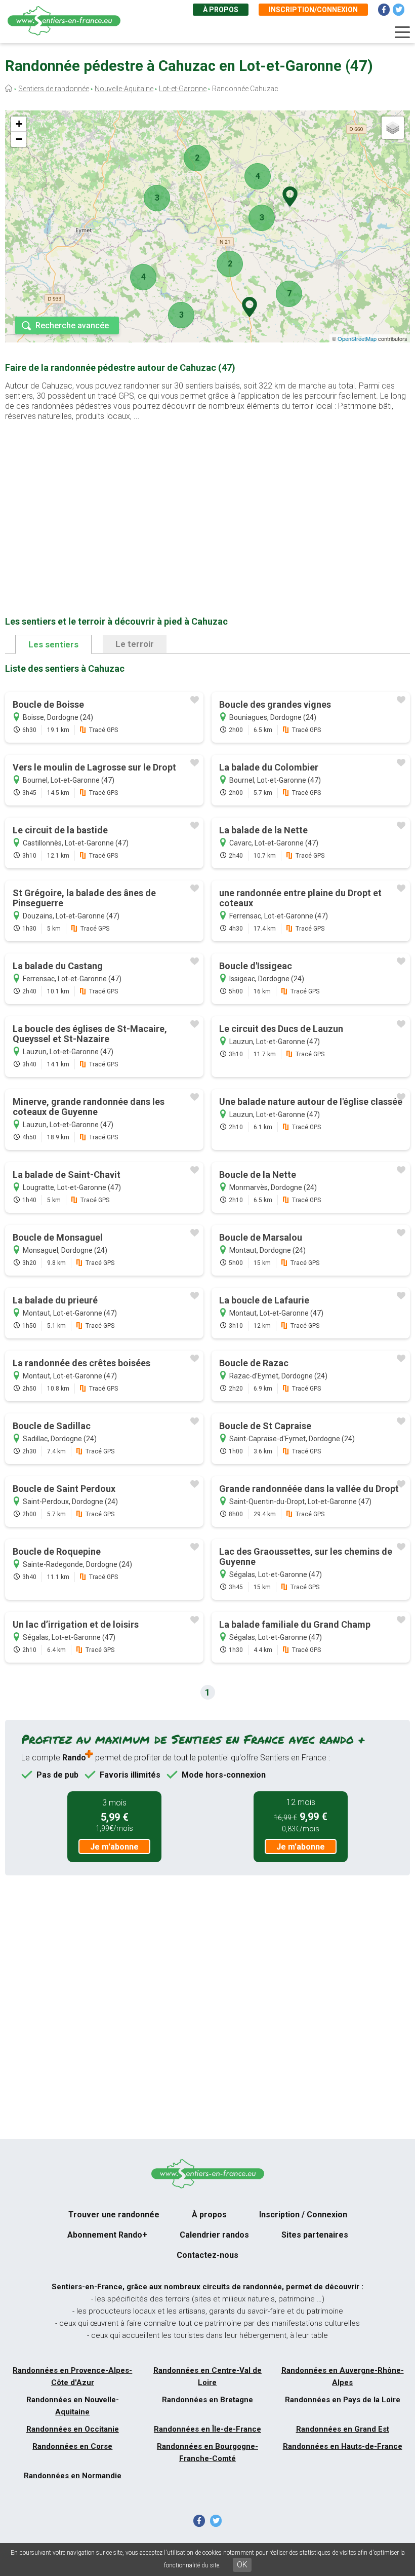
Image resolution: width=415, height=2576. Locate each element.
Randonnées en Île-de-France (207, 2429)
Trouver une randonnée (114, 2215)
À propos (221, 10)
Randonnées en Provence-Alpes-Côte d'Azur (72, 2376)
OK (242, 2565)
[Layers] (393, 128)
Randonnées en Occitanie (73, 2429)
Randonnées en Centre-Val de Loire (207, 2376)
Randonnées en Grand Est (343, 2429)
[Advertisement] (207, 503)
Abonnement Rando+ (107, 2235)
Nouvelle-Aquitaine (124, 89)
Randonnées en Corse (72, 2446)
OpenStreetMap (357, 338)
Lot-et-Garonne (183, 89)
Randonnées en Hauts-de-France (343, 2446)
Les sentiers (53, 644)
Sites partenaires (315, 2235)
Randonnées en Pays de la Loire (343, 2400)
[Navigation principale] (402, 32)
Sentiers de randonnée (54, 89)
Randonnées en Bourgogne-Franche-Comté (207, 2452)
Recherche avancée (72, 325)
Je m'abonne (114, 1847)
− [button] (19, 139)
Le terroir (135, 644)
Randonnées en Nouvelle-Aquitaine (73, 2406)
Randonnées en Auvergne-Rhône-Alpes (343, 2376)
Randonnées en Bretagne (207, 2400)
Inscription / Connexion (303, 2215)
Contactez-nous (207, 2255)
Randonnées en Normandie (73, 2476)
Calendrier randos (214, 2235)
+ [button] (19, 124)
